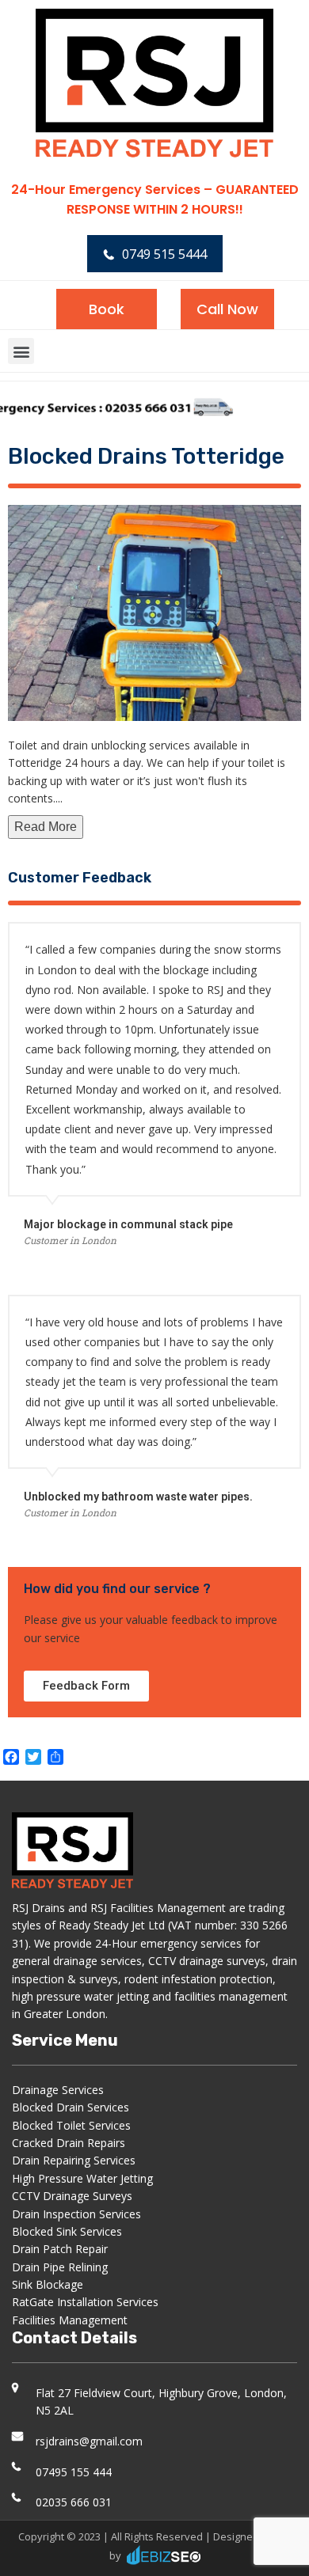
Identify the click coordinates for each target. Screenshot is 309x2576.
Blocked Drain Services (71, 2107)
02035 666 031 (74, 2502)
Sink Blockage (48, 2284)
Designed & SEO (252, 2536)
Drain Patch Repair (60, 2249)
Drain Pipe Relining (60, 2267)
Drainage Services (58, 2090)
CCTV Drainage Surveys (72, 2196)
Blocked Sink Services (67, 2231)
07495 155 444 (74, 2472)
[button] (21, 351)
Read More (46, 827)
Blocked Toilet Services (71, 2125)
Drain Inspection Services (76, 2214)
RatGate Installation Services (85, 2302)
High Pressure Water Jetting (82, 2178)
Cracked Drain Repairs (69, 2143)
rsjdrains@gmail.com (89, 2441)
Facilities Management (70, 2320)
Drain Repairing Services (74, 2160)
